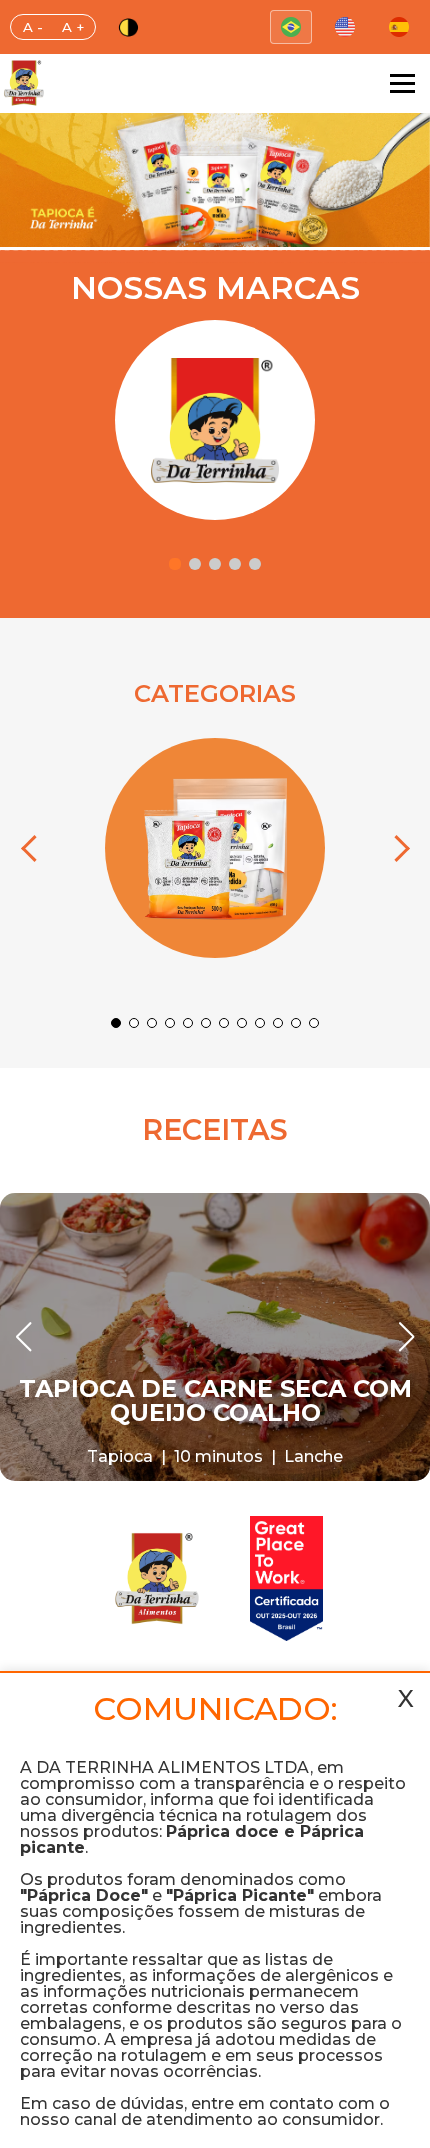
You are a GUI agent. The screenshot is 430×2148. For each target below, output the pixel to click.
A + (73, 27)
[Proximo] (396, 848)
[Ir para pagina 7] (224, 1023)
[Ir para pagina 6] (206, 1023)
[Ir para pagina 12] (314, 1023)
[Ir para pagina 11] (296, 1023)
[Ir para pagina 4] (235, 564)
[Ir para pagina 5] (255, 564)
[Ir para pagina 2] (195, 564)
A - (33, 27)
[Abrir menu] (402, 83)
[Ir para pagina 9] (260, 1023)
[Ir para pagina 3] (215, 564)
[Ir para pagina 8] (242, 1023)
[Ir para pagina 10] (278, 1023)
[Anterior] (34, 848)
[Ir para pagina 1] (175, 564)
